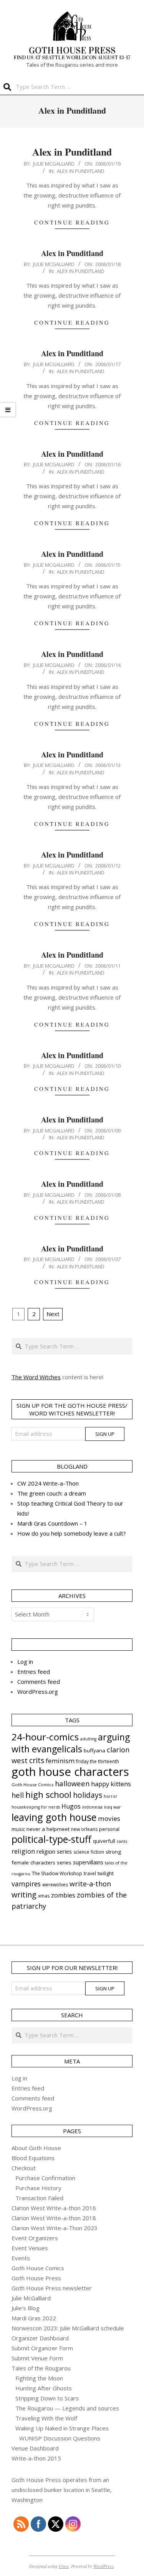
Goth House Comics (32, 1785)
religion (23, 1851)
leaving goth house (54, 1817)
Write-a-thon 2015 (36, 2458)
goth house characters (70, 1772)
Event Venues (30, 2248)
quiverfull (104, 1841)
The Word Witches (36, 1377)
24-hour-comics (45, 1737)
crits (37, 1760)
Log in (25, 1662)
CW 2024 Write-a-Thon (48, 1483)
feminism (60, 1761)
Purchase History (38, 2188)
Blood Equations (33, 2158)
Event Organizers (35, 2238)
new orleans (84, 1829)
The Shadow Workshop (57, 1873)
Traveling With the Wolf (46, 2418)
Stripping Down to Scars (47, 2398)
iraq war (113, 1807)
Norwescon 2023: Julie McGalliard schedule (68, 2328)
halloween (72, 1783)
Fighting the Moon (39, 2378)
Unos (64, 2566)
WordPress (103, 2566)
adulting (88, 1739)
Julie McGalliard (31, 2298)
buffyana (94, 1750)
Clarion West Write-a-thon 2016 (54, 2208)
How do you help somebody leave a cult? (72, 1533)
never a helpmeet (48, 1829)
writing (24, 1895)
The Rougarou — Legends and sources (67, 2408)
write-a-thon (90, 1884)
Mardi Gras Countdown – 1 (52, 1523)
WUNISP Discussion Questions (60, 2438)
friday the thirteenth (98, 1761)
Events (21, 2258)
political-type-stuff (51, 1839)
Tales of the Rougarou (41, 2368)
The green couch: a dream (52, 1493)
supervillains (88, 1862)
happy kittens (111, 1784)
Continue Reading (72, 222)
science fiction (89, 1852)
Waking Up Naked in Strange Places (62, 2428)
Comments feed (39, 1682)
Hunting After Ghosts (44, 2388)
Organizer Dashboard (40, 2338)
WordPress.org (38, 1692)
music (18, 1829)
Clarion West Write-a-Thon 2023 (55, 2228)
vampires (26, 1884)
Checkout (24, 2168)
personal (109, 1829)
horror (111, 1796)
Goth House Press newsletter (52, 2288)
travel (90, 1873)
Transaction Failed (39, 2198)
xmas (44, 1896)
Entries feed (34, 1672)
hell (18, 1795)
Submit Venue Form (37, 2358)
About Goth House (36, 2148)
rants (122, 1841)
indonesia (92, 1807)
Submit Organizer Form (42, 2348)
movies (109, 1818)
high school (48, 1795)
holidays (88, 1795)
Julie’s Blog (26, 2308)
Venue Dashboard (35, 2448)
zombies (63, 1895)
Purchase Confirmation (45, 2178)
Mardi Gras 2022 (34, 2318)
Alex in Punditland (72, 152)
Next (53, 1314)
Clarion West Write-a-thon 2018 (54, 2218)
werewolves (55, 1885)
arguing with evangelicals (71, 1743)
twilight (106, 1873)
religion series (54, 1851)
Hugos (71, 1806)
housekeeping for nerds (36, 1807)
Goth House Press (36, 2278)
